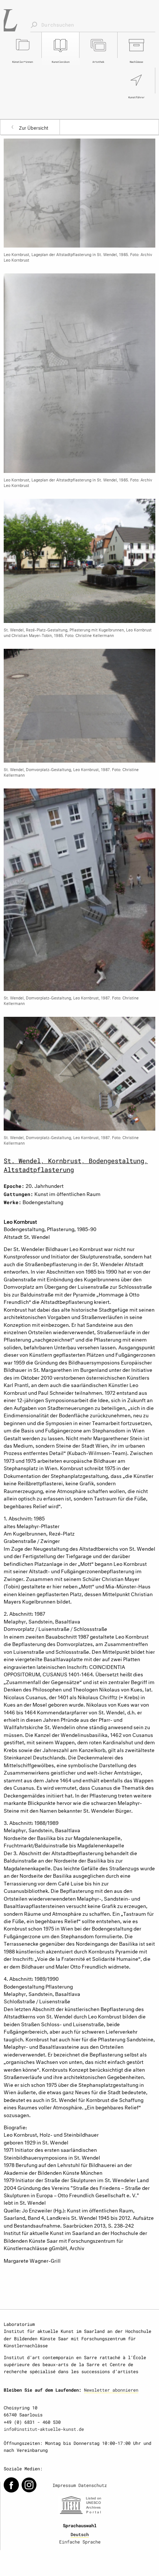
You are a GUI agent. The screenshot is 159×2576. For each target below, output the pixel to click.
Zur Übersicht (34, 127)
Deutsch (80, 2534)
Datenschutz (93, 2485)
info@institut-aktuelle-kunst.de (44, 2429)
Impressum (64, 2485)
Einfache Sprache (80, 2542)
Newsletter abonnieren (111, 2390)
